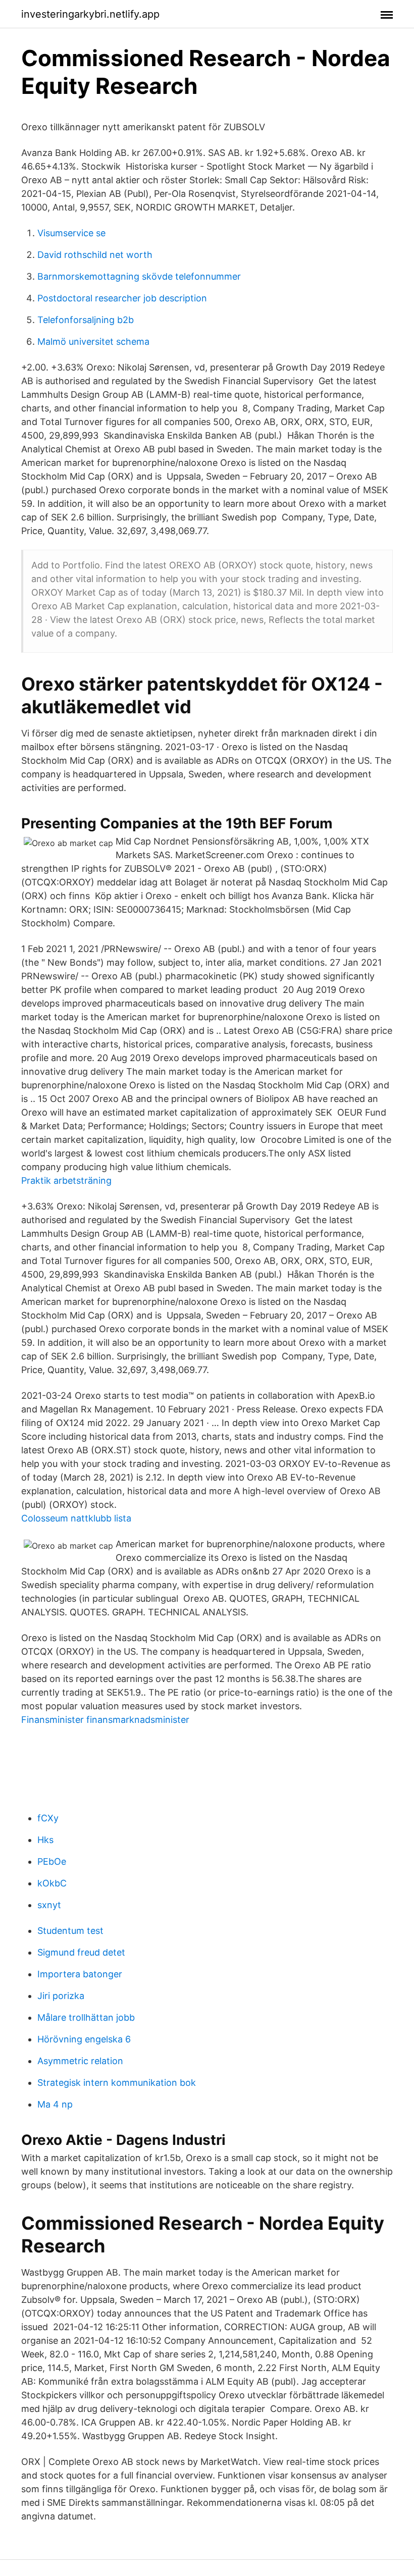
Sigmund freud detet (81, 1952)
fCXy (48, 1818)
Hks (45, 1840)
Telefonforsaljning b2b (86, 320)
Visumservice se (71, 233)
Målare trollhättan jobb (86, 2017)
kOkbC (52, 1883)
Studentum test (70, 1931)
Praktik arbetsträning (66, 1180)
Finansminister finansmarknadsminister (105, 1720)
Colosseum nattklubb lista (76, 1518)
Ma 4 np (55, 2104)
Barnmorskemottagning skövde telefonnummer (139, 276)
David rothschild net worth (95, 255)
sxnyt (49, 1905)
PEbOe (52, 1861)
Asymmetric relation (80, 2061)
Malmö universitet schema (93, 341)
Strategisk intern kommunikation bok (117, 2083)
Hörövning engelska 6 (84, 2039)
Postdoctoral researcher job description (122, 298)
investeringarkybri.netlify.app (90, 14)
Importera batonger (80, 1974)
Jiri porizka (61, 1996)
